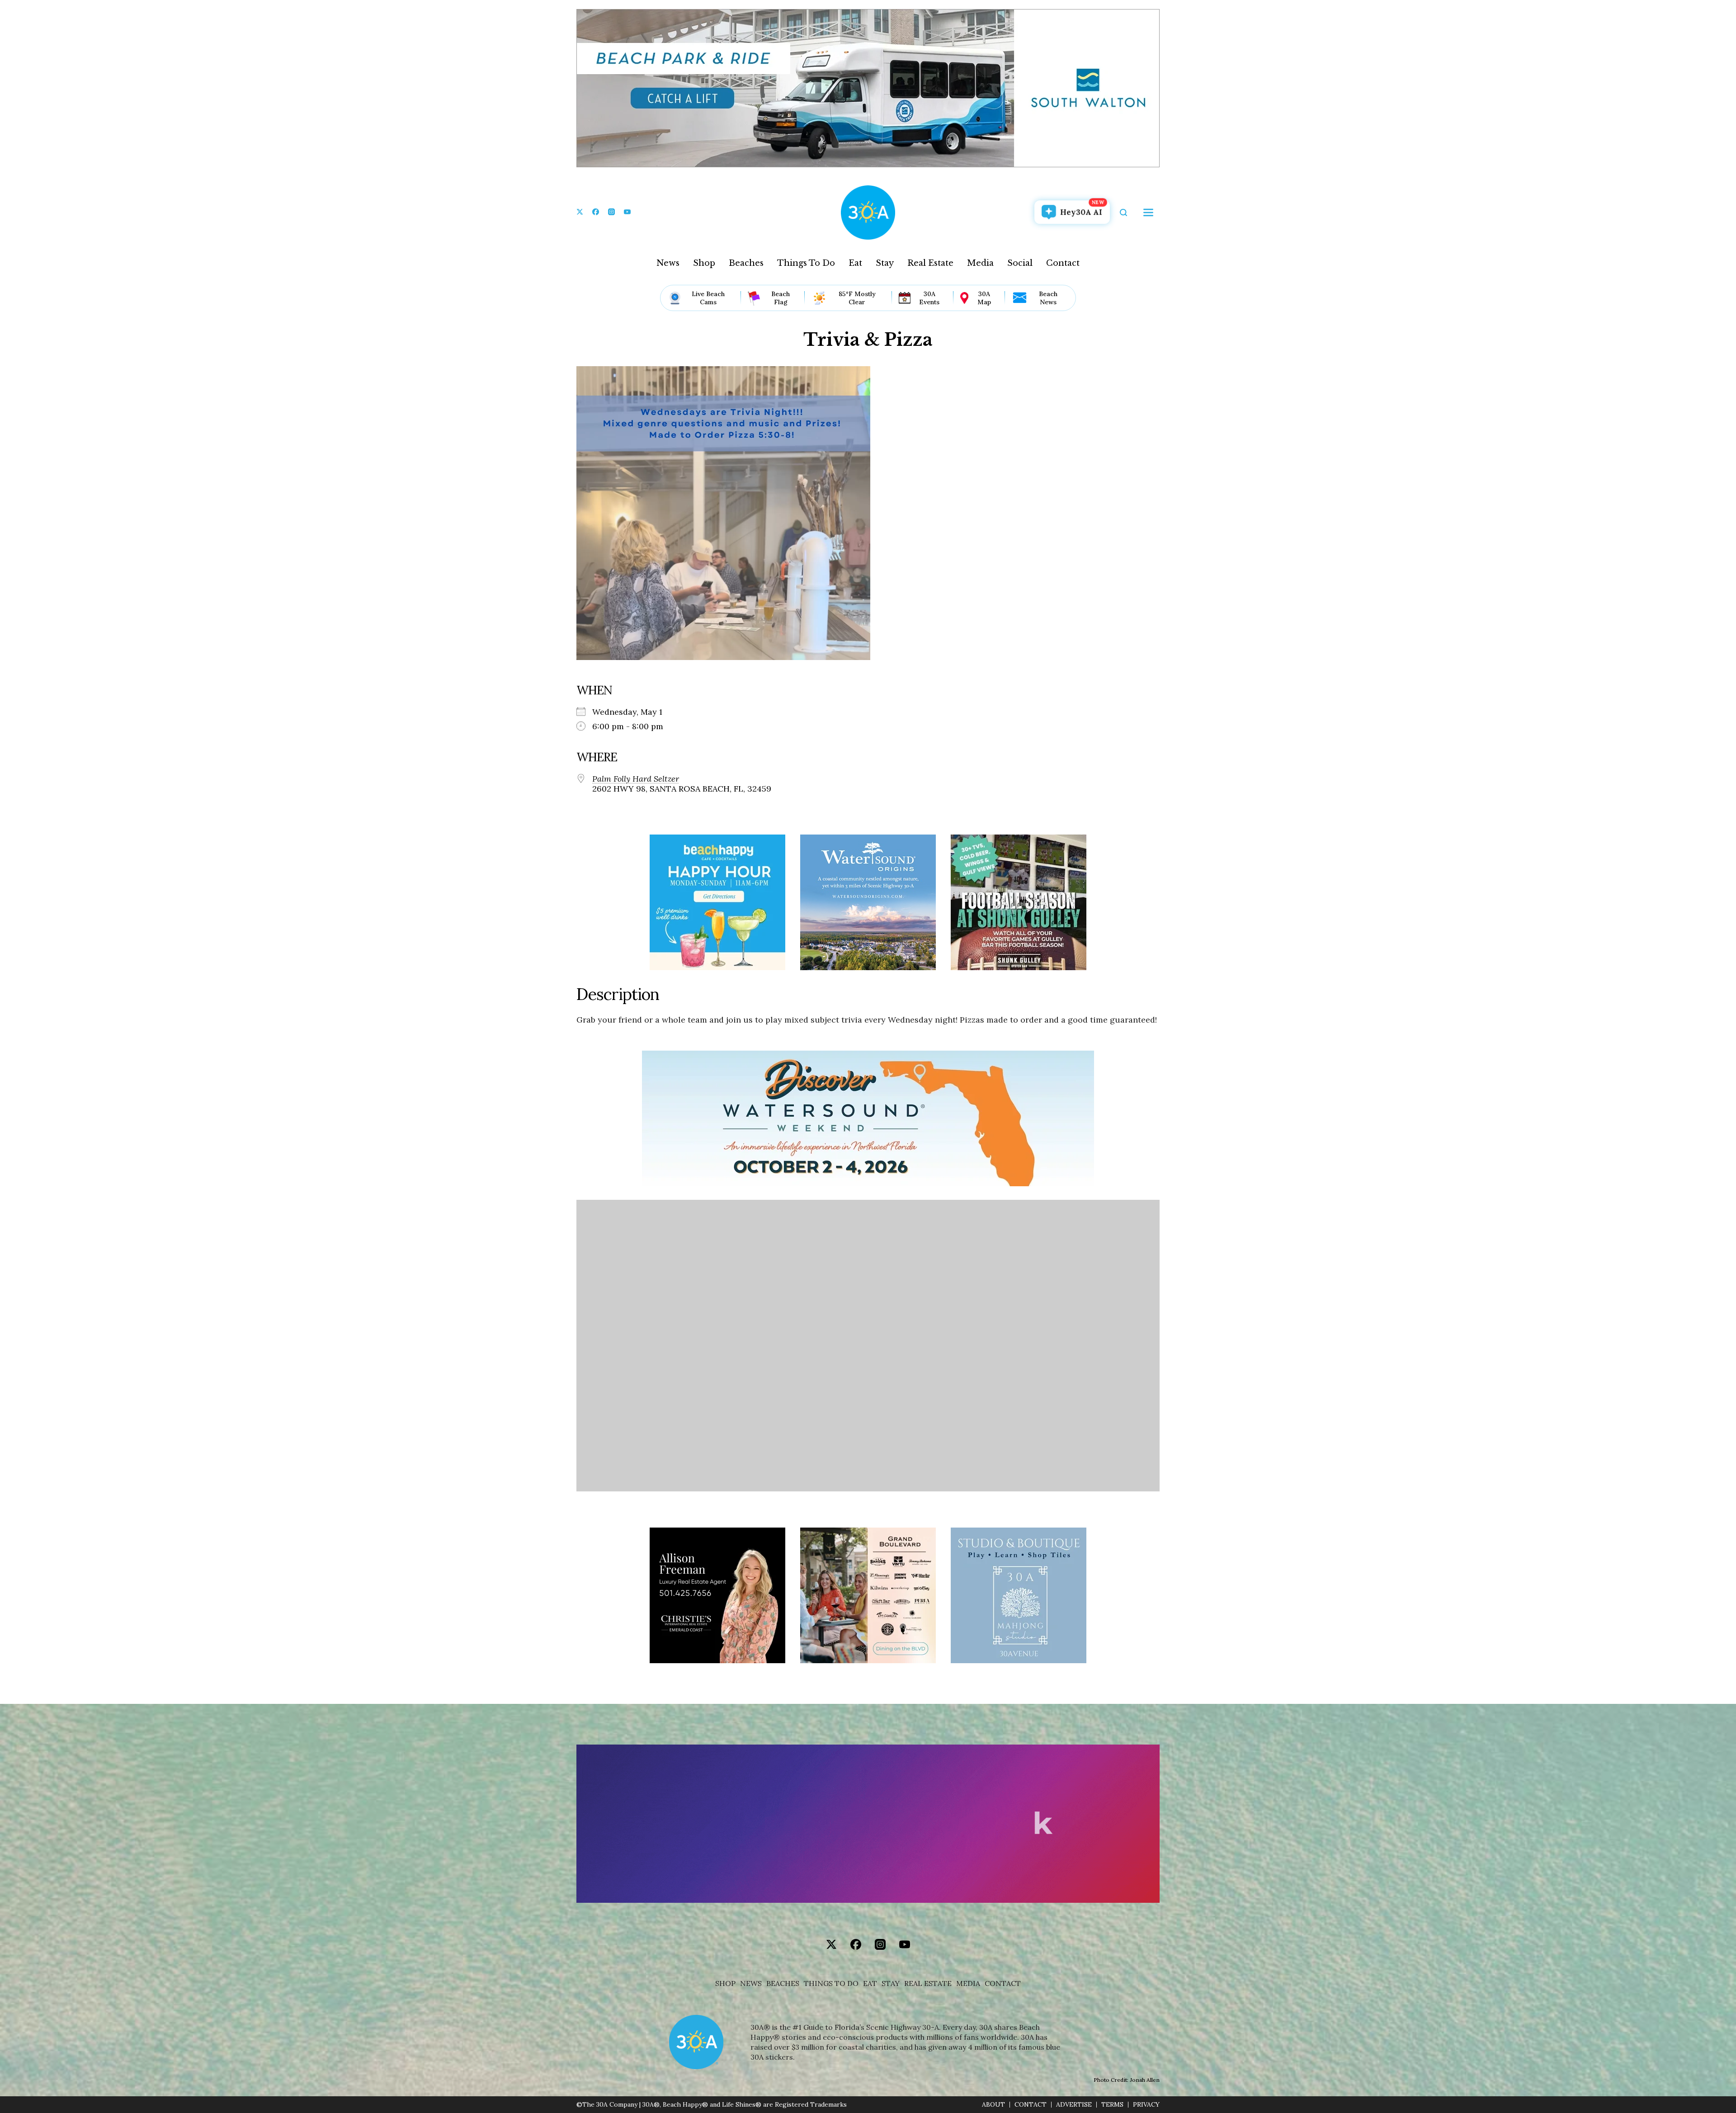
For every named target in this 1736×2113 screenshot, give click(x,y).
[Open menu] (1148, 212)
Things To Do (806, 263)
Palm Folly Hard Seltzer (636, 779)
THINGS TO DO (831, 1983)
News (668, 263)
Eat (855, 263)
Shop (704, 263)
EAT (870, 1983)
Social (1020, 263)
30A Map (984, 298)
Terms (1112, 2105)
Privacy (1146, 2105)
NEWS (751, 1983)
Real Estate (930, 263)
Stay (885, 263)
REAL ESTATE (928, 1983)
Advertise (1074, 2105)
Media (980, 263)
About (993, 2105)
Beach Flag (781, 298)
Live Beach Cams (708, 298)
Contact (1063, 263)
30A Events (929, 298)
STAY (891, 1983)
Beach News (1048, 298)
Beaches (746, 263)
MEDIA (968, 1983)
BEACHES (783, 1983)
